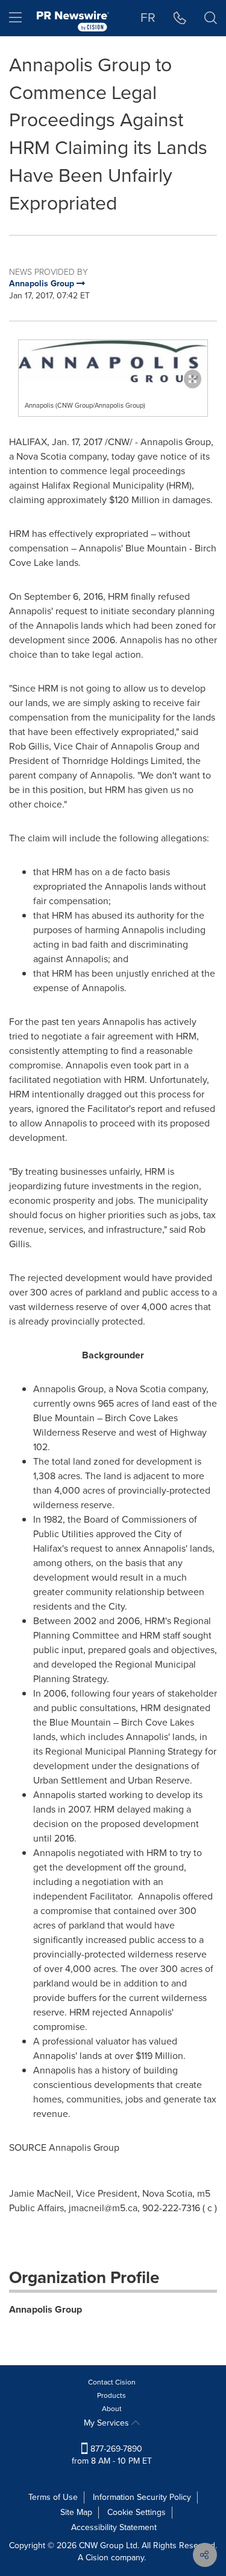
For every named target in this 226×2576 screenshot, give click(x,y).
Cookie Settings (137, 2512)
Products (111, 2395)
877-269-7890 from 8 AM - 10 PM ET (112, 2455)
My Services (108, 2423)
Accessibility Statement (114, 2527)
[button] (113, 361)
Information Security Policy (142, 2497)
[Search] (211, 18)
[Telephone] (180, 18)
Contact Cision (112, 2382)
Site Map (76, 2512)
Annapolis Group (46, 2309)
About (112, 2409)
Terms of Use (53, 2497)
